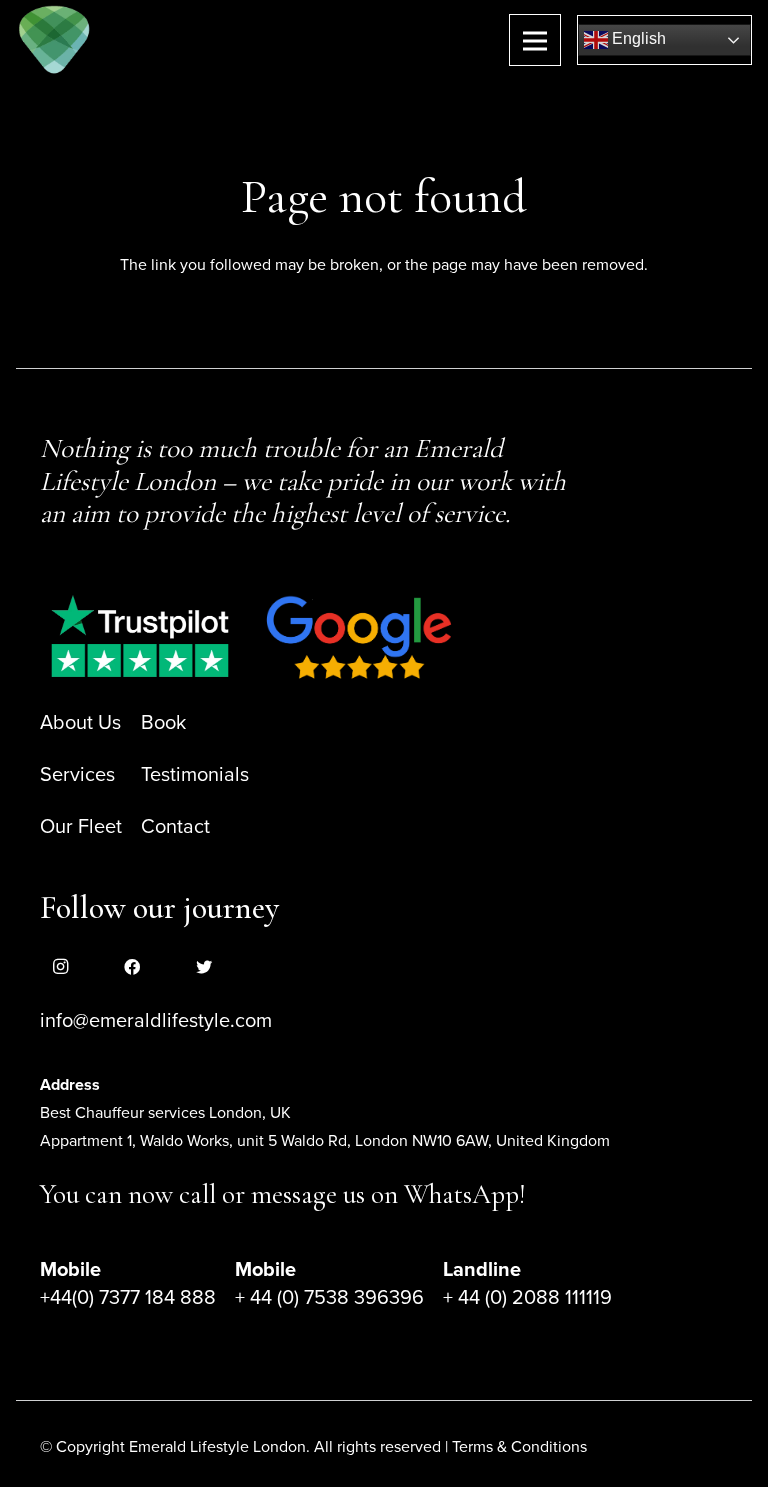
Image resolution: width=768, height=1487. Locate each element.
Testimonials (195, 775)
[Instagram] (60, 967)
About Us (80, 723)
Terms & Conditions (519, 1447)
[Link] (54, 40)
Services (77, 775)
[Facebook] (132, 967)
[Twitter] (204, 967)
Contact (175, 827)
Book (163, 723)
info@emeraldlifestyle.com (156, 1021)
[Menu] (535, 40)
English (637, 38)
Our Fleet (81, 827)
